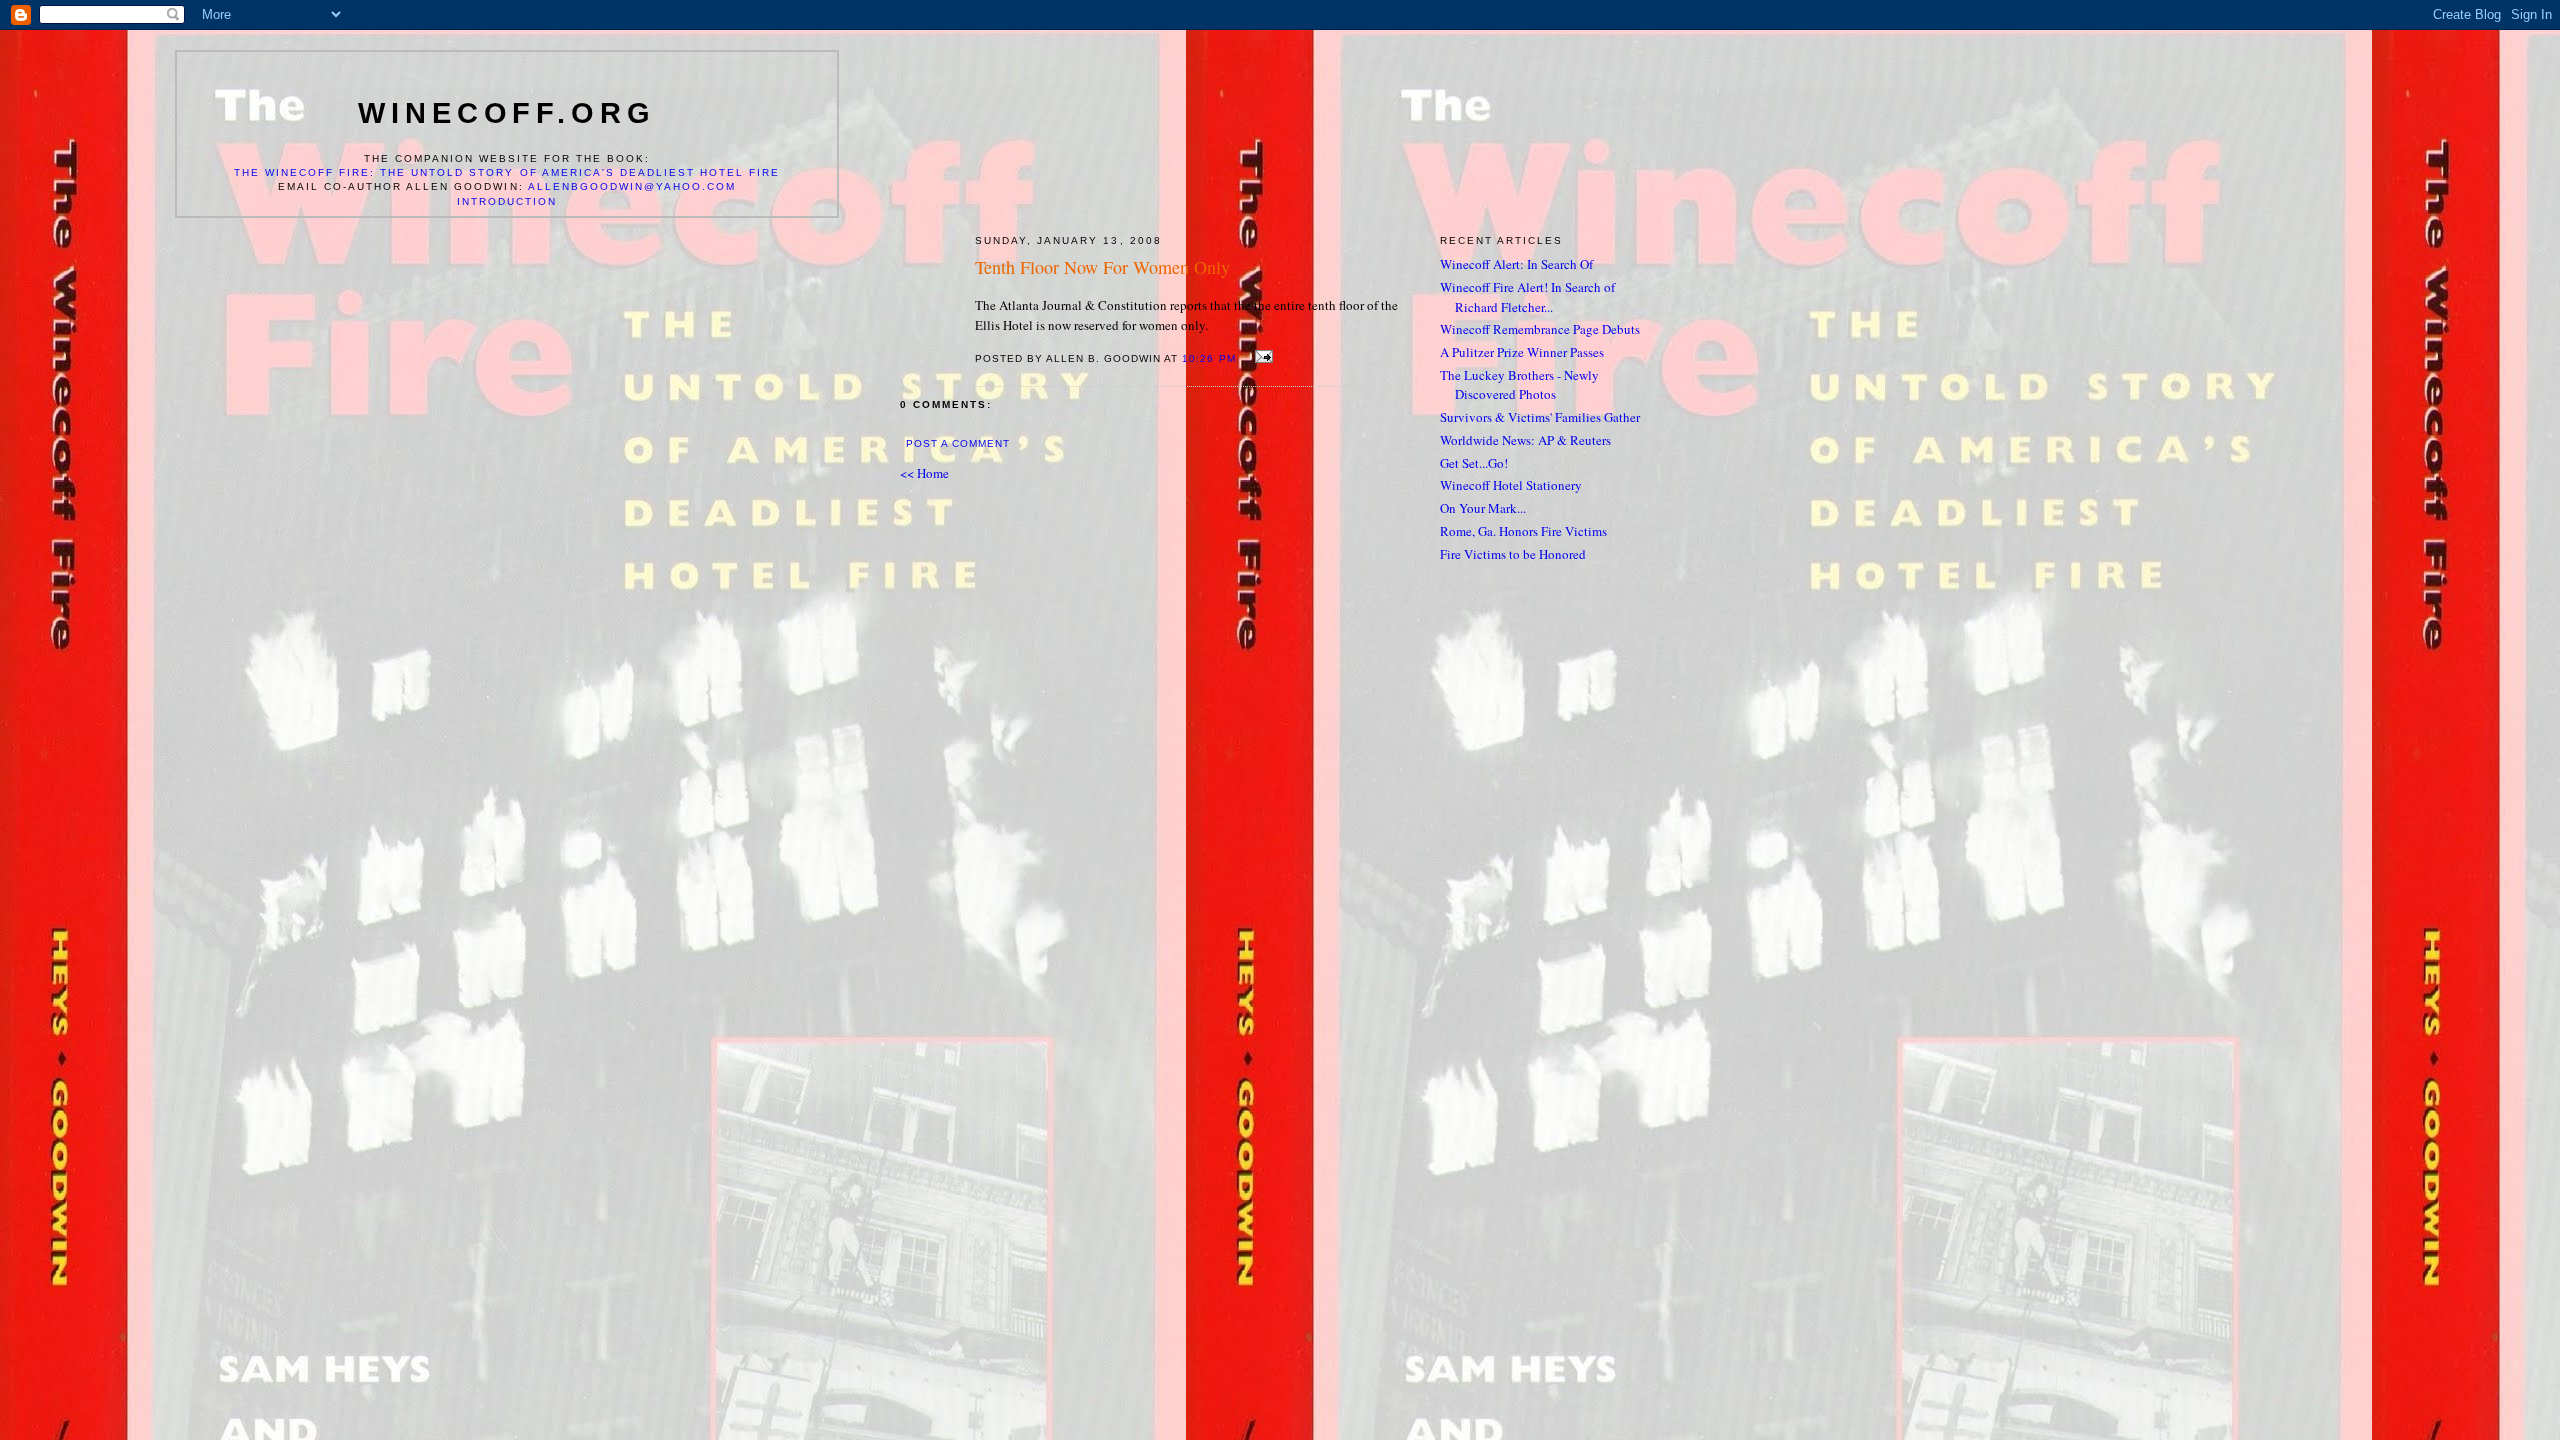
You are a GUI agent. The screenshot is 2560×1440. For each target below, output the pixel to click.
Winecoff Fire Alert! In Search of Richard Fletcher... (1527, 297)
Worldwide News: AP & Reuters (1525, 440)
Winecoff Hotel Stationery (1511, 485)
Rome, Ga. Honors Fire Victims (1523, 531)
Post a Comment (958, 443)
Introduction (507, 201)
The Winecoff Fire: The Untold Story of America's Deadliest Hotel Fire (507, 172)
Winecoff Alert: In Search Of (1516, 264)
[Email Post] (1261, 357)
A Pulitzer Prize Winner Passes (1522, 352)
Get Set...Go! (1474, 463)
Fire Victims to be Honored (1513, 554)
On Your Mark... (1483, 508)
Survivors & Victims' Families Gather (1540, 417)
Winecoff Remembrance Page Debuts (1540, 329)
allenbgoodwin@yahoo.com (632, 186)
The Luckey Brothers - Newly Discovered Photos (1519, 385)
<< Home (924, 473)
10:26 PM (1208, 358)
